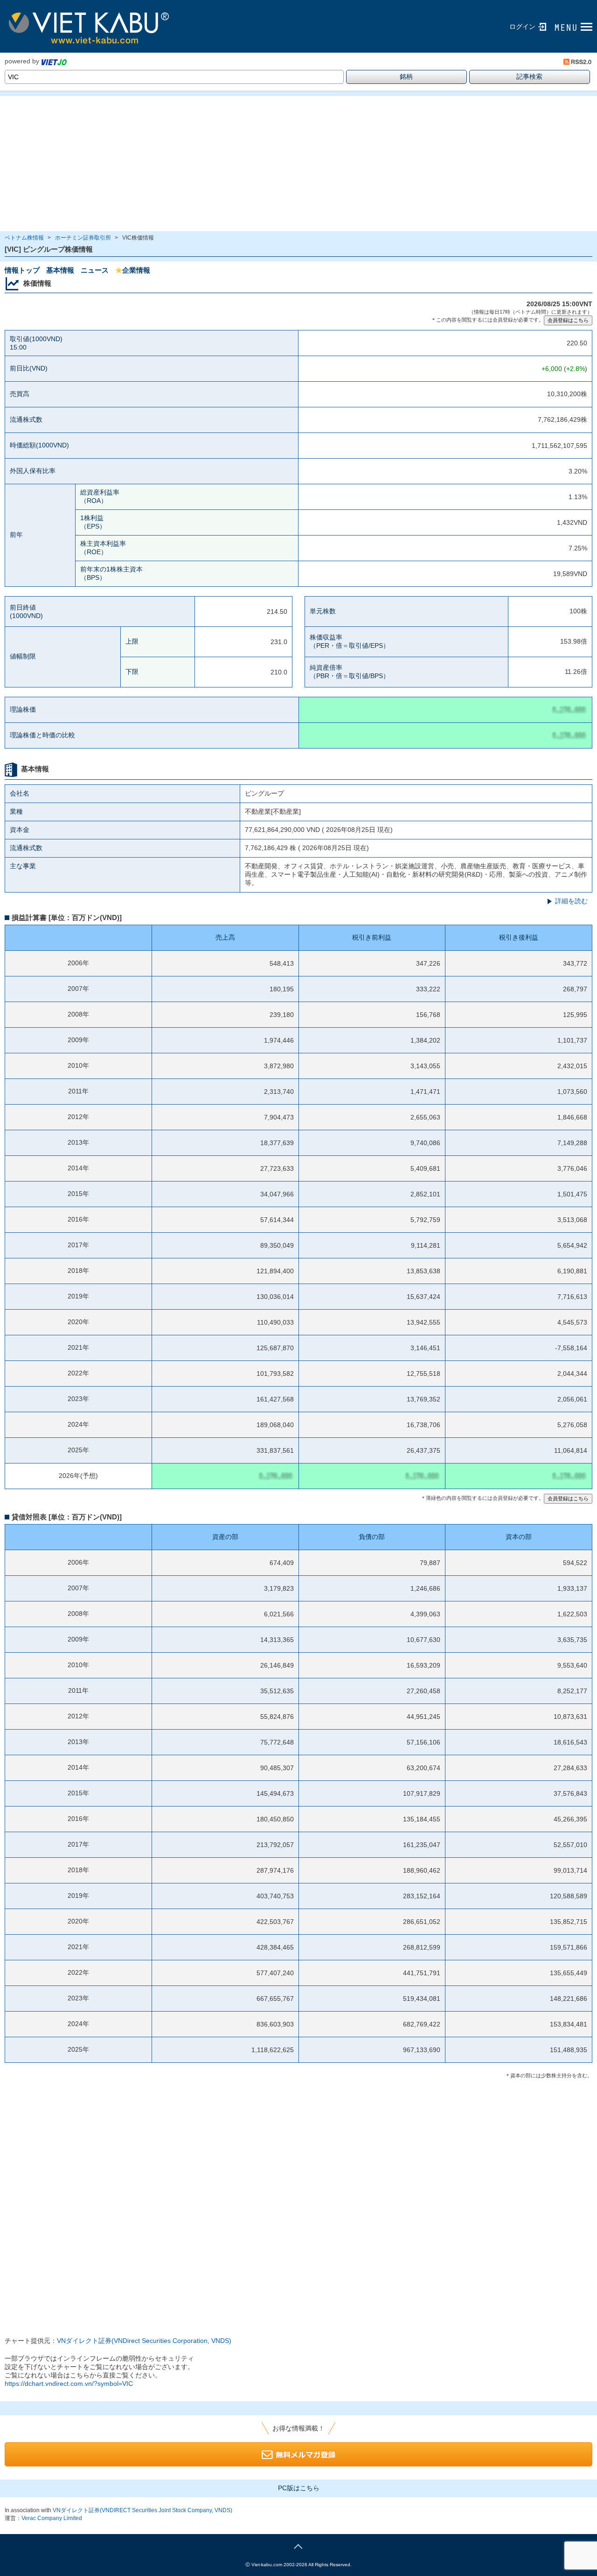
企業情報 (133, 270)
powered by (22, 61)
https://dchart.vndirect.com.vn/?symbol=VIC (69, 2384)
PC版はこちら (299, 2488)
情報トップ (22, 270)
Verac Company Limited (52, 2518)
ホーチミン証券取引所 (83, 238)
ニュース (95, 270)
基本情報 (60, 270)
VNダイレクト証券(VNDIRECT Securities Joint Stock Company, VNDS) (142, 2510)
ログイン (522, 27)
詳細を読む (571, 901)
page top (298, 2545)
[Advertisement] (280, 164)
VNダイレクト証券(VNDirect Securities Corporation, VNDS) (144, 2341)
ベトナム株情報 (24, 238)
